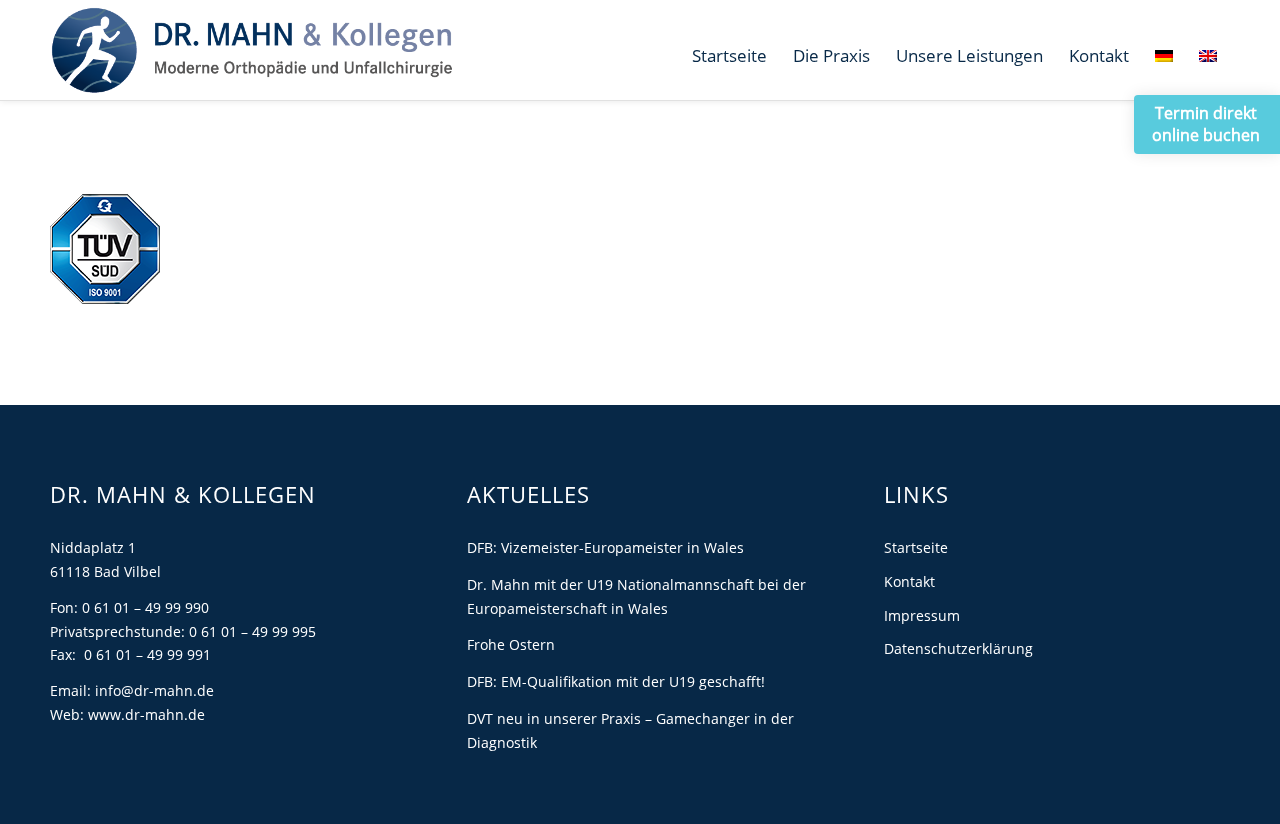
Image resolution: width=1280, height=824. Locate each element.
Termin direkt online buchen (1206, 124)
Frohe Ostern (511, 644)
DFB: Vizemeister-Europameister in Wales (605, 547)
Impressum (922, 615)
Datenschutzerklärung (958, 648)
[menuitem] (729, 56)
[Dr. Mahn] (251, 50)
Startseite (916, 547)
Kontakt (909, 581)
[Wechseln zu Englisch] (1208, 56)
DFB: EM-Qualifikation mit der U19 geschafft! (616, 681)
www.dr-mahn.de (146, 714)
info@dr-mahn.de (154, 690)
